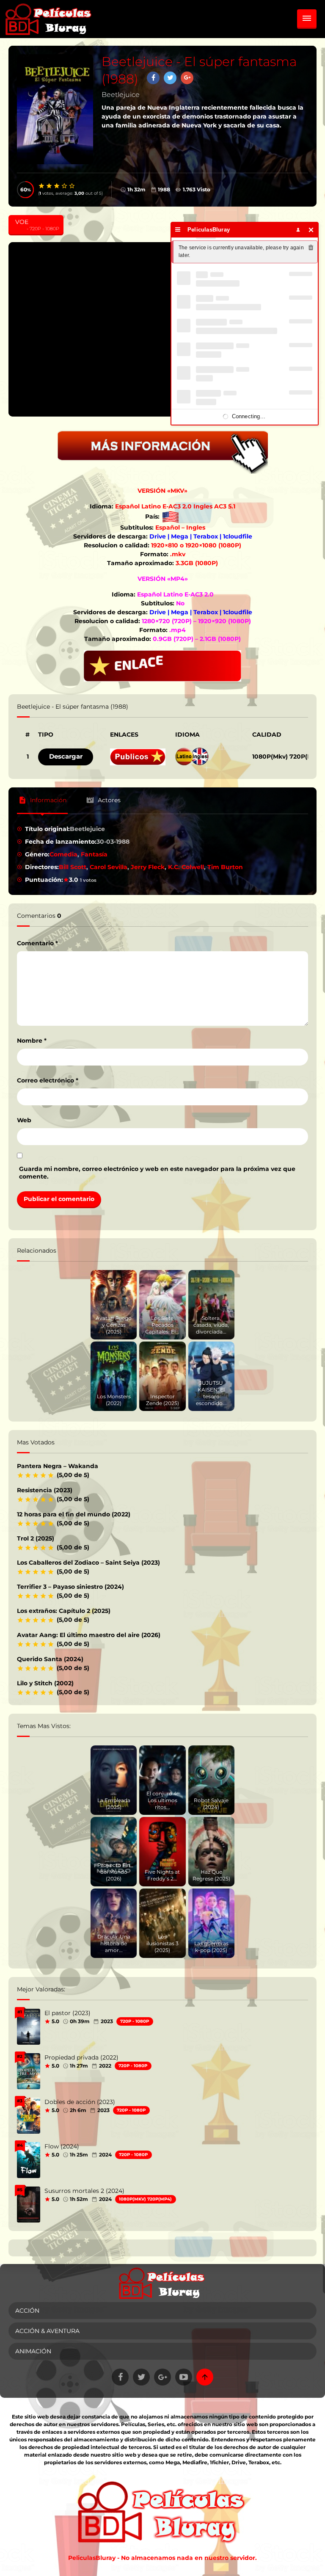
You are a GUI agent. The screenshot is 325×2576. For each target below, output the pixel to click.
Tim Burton (225, 867)
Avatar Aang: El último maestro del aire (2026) (89, 1635)
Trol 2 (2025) (36, 1538)
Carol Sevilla (109, 867)
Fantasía (94, 854)
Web (24, 1120)
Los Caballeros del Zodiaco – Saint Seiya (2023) (88, 1563)
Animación (33, 2351)
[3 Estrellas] (57, 186)
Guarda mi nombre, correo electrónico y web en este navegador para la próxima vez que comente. (157, 1173)
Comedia (63, 854)
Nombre (32, 1041)
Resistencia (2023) (45, 1490)
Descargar (66, 756)
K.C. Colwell (186, 867)
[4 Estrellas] (65, 186)
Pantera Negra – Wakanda (58, 1466)
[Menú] (178, 230)
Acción (27, 2311)
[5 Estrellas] (72, 186)
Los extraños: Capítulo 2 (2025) (64, 1611)
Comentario (37, 943)
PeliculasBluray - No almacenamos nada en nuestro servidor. (162, 2558)
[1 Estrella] (42, 186)
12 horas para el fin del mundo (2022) (74, 1514)
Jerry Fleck (148, 867)
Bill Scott (73, 867)
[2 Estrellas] (50, 186)
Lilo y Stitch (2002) (45, 1683)
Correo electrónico (48, 1080)
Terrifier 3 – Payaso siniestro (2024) (70, 1587)
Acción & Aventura (47, 2331)
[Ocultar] (311, 230)
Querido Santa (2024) (50, 1659)
